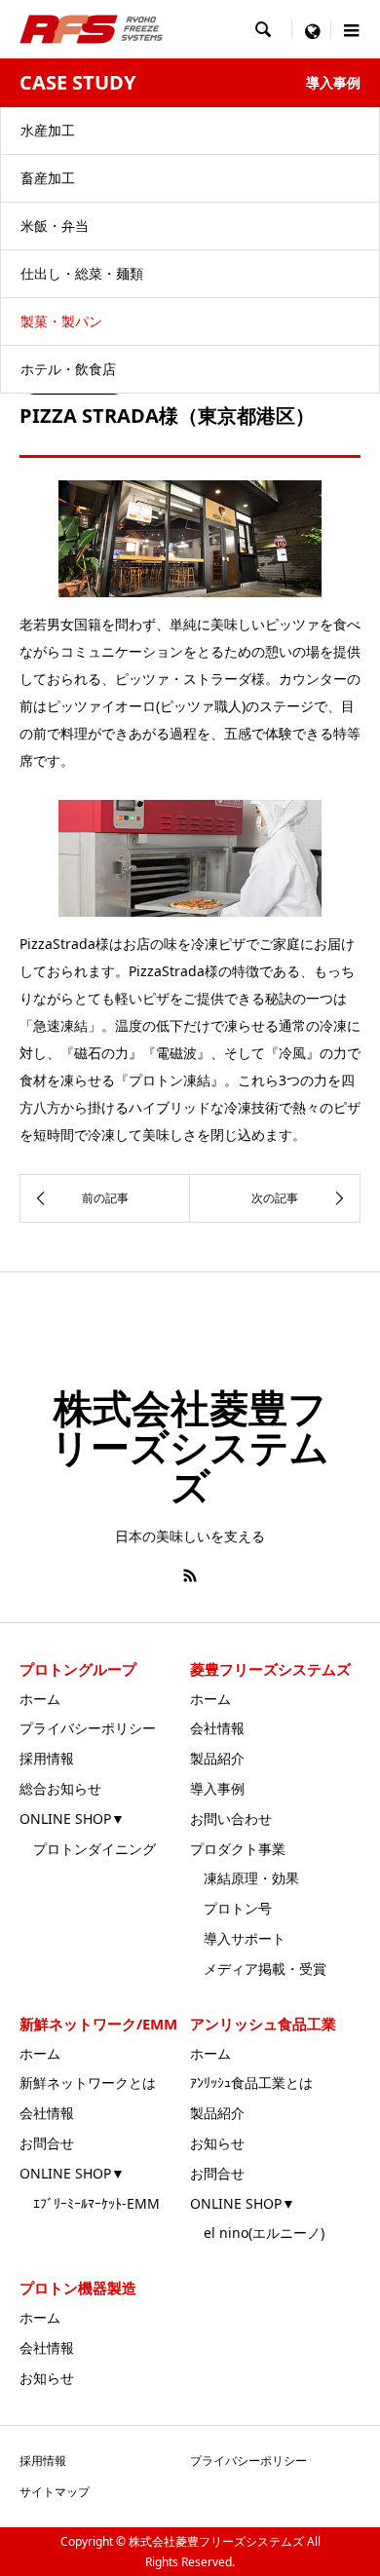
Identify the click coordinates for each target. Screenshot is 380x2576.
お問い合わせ (231, 1818)
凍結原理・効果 (245, 1878)
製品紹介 (217, 1758)
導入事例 (217, 1788)
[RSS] (190, 1575)
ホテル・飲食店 (68, 369)
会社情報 (217, 1728)
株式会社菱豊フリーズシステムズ (190, 1446)
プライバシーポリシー (88, 1728)
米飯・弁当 (55, 226)
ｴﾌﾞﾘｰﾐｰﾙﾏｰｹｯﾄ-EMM (90, 2203)
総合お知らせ (60, 1788)
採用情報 (47, 1758)
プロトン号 (231, 1908)
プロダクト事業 (238, 1849)
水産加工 (48, 130)
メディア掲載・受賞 (258, 1969)
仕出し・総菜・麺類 (82, 273)
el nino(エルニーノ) (257, 2233)
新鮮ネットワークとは (88, 2083)
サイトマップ (55, 2492)
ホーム (40, 1699)
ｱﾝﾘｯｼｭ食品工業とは (251, 2083)
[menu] (312, 29)
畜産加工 (48, 178)
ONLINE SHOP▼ (72, 1818)
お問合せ (47, 2143)
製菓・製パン (61, 321)
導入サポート (238, 1938)
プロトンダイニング (88, 1849)
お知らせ (217, 2143)
